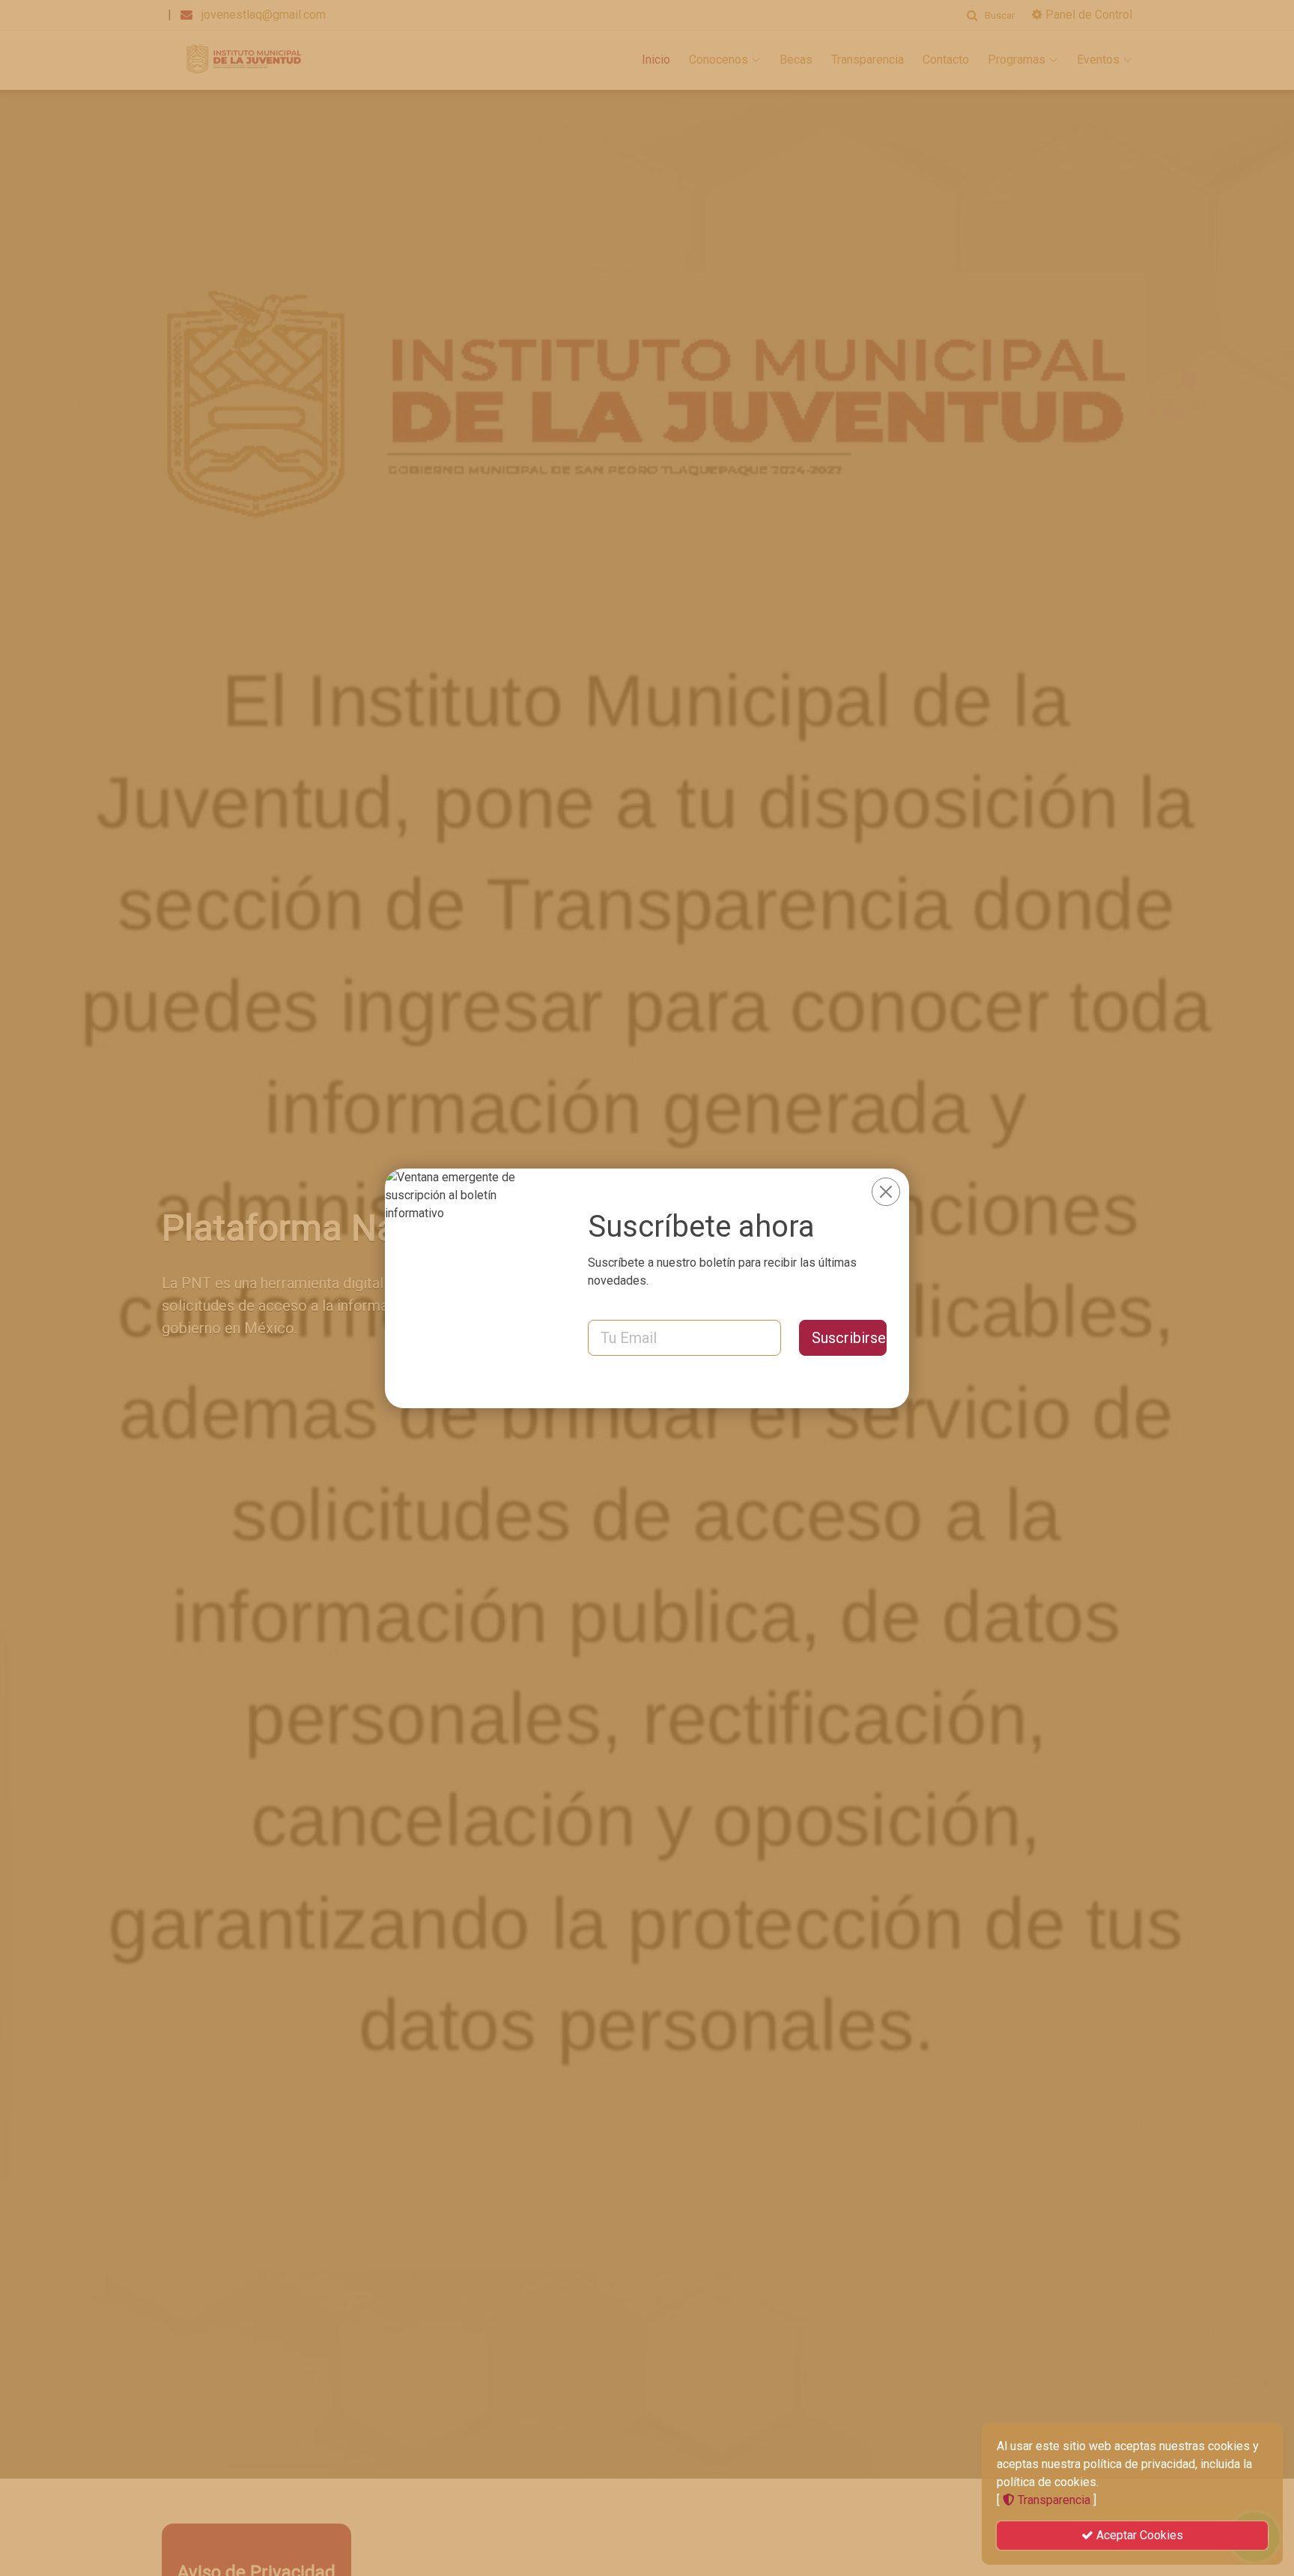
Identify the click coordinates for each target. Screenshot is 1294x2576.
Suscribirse (849, 1338)
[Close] (886, 1192)
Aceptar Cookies (1138, 2535)
